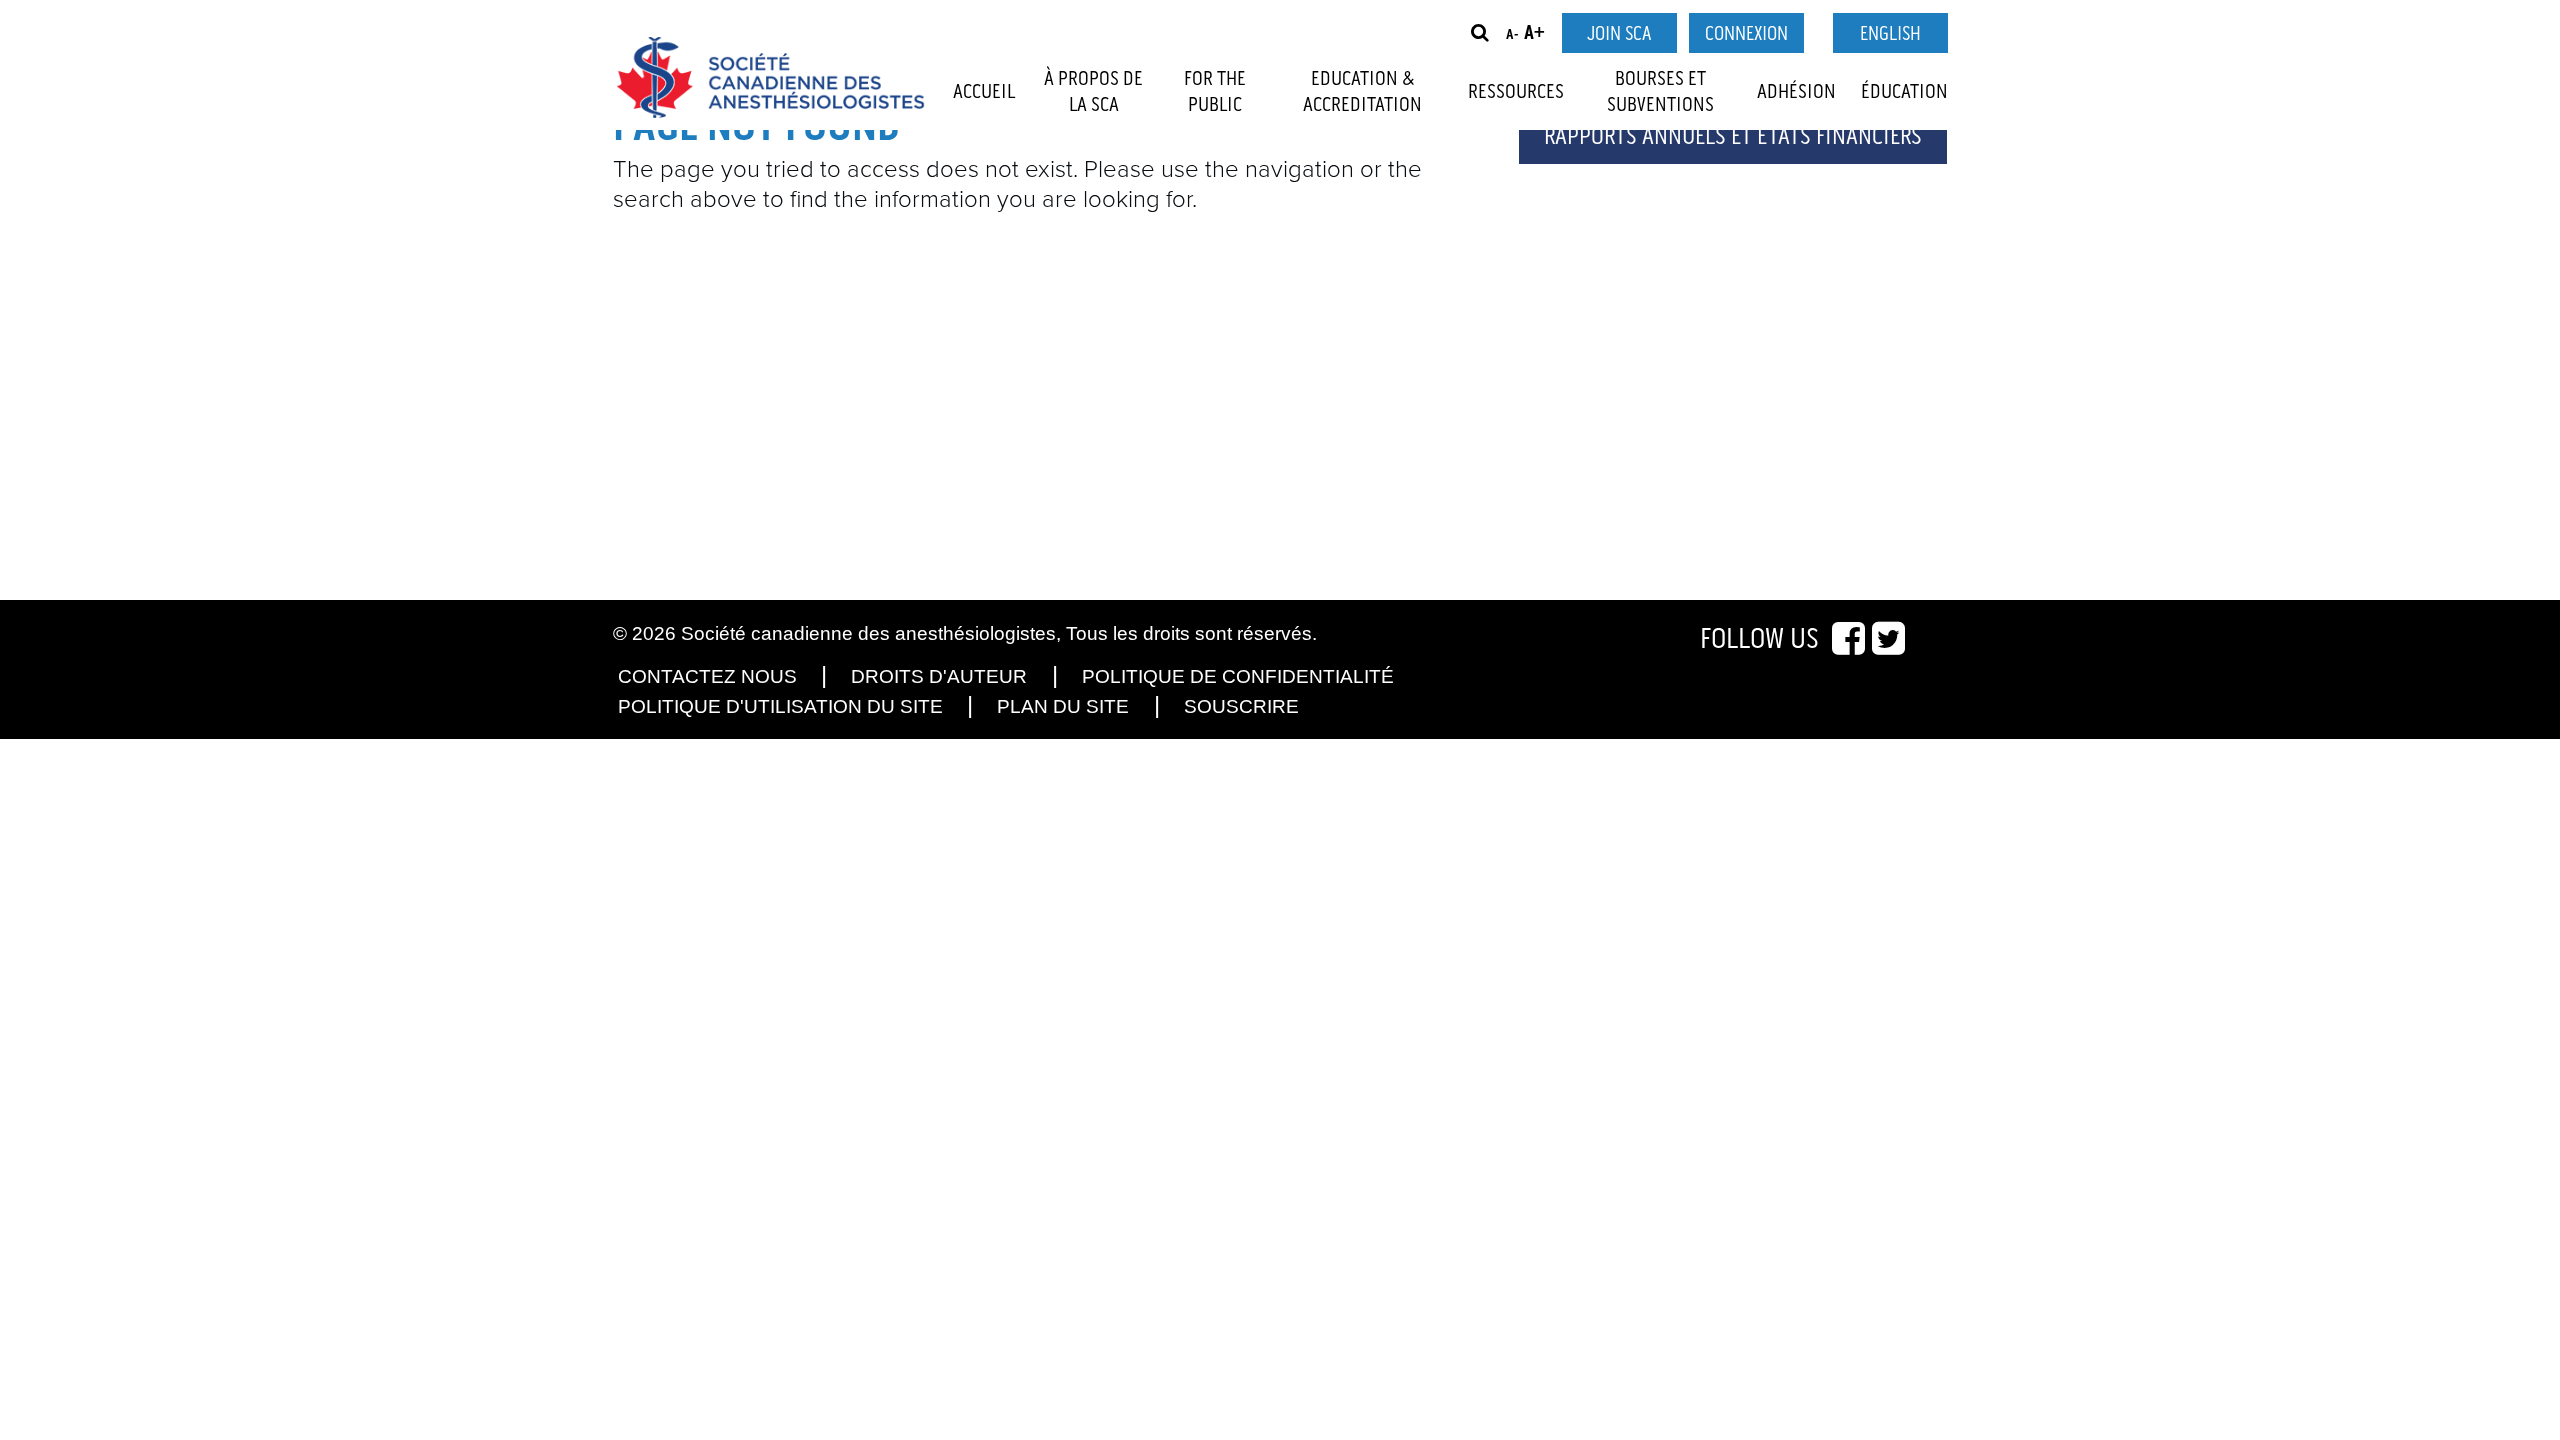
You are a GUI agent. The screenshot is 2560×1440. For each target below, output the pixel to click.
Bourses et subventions (1660, 92)
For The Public (1215, 92)
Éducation (1904, 92)
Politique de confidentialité (1238, 676)
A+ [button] (1534, 33)
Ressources (1516, 92)
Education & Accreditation (1362, 92)
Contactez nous (707, 676)
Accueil (984, 92)
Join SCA (1619, 34)
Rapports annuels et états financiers (1733, 136)
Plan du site (1063, 706)
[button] (1480, 33)
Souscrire (1241, 706)
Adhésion (1796, 92)
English (1890, 34)
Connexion (1746, 34)
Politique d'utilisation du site (780, 706)
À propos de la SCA (1093, 92)
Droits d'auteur (939, 676)
